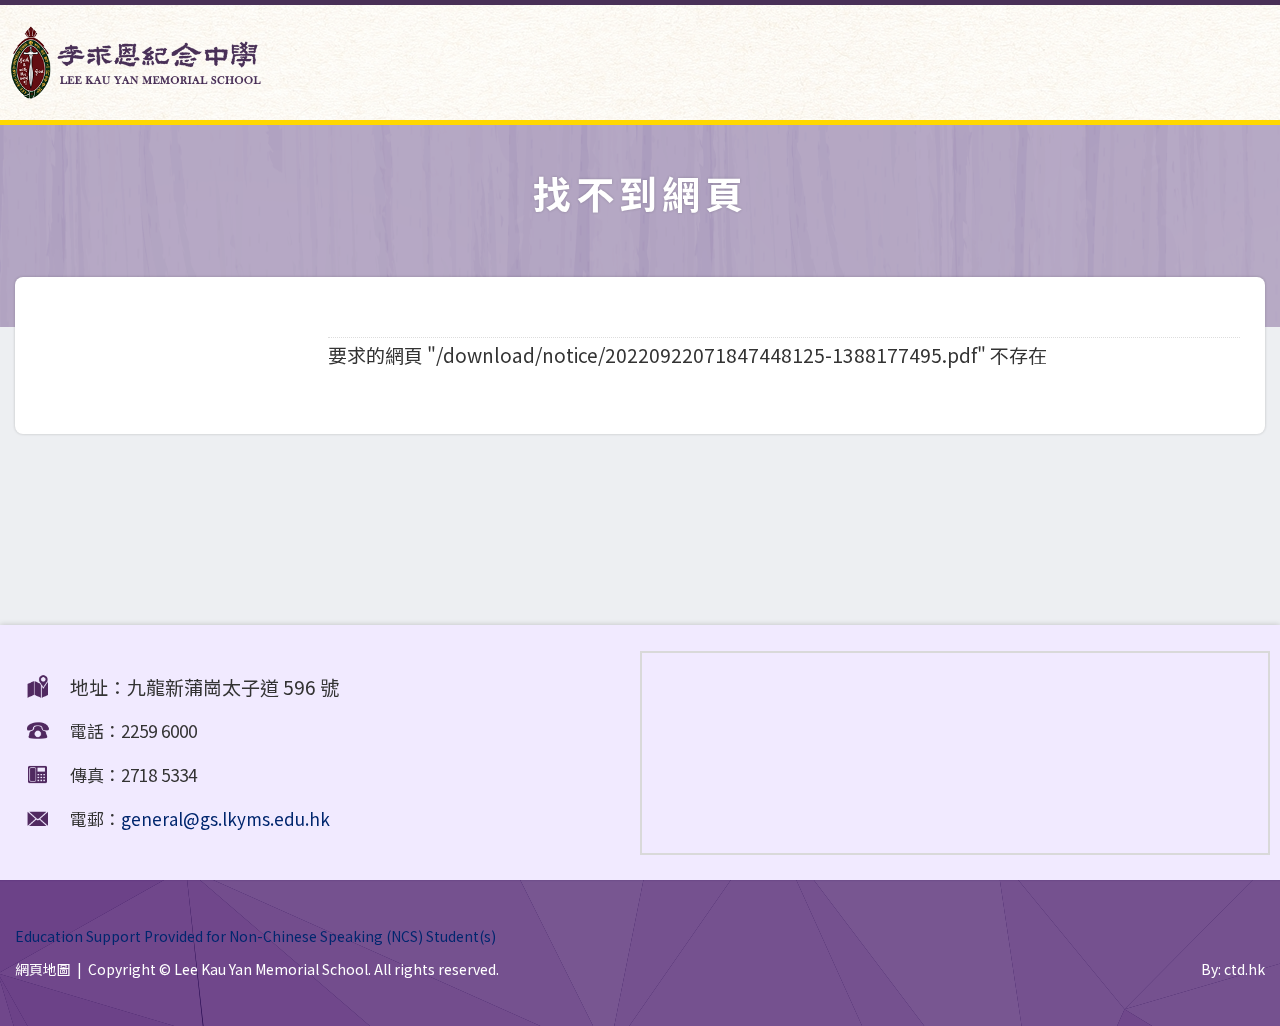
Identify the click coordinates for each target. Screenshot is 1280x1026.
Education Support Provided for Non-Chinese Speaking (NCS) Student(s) (255, 936)
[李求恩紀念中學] (136, 90)
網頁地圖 (43, 969)
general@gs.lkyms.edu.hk (225, 818)
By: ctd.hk (1233, 969)
